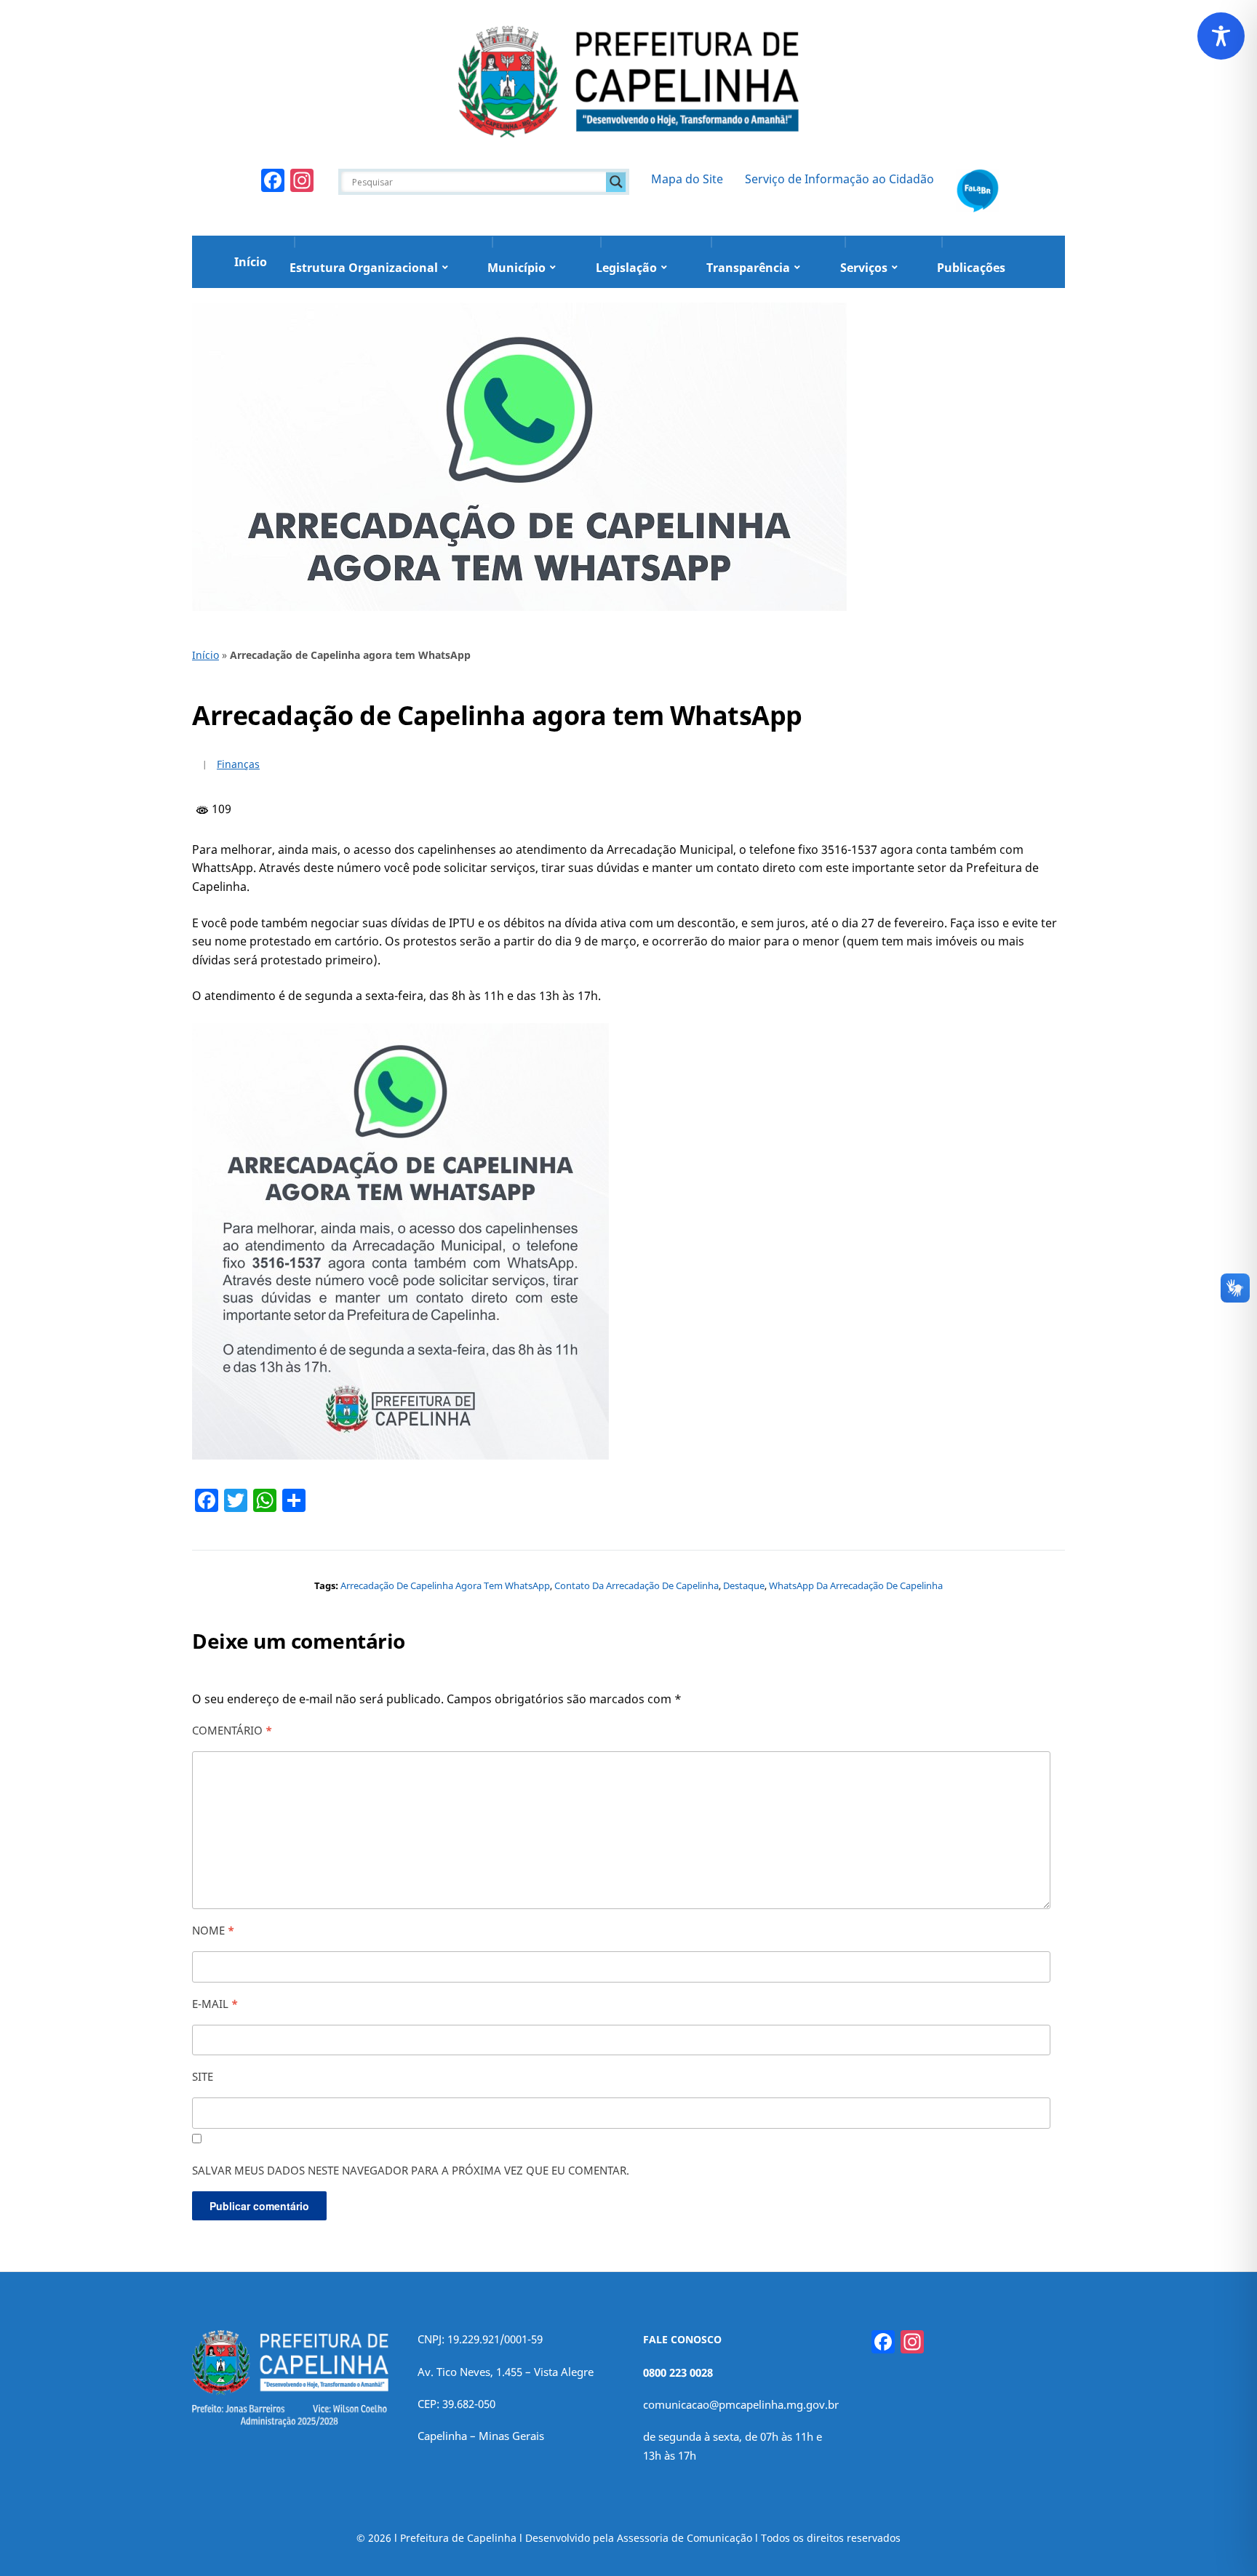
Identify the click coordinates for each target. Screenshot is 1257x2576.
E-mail (215, 2004)
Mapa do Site (687, 179)
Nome (213, 1930)
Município (516, 268)
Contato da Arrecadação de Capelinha (637, 1585)
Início (251, 262)
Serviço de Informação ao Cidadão (839, 179)
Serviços (864, 268)
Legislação (626, 268)
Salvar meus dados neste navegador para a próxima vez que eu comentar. (411, 2170)
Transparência (748, 268)
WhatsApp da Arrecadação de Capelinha (856, 1585)
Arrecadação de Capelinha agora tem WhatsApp (445, 1585)
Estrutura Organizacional (364, 268)
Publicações (971, 268)
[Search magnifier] (616, 182)
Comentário (232, 1730)
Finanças (238, 764)
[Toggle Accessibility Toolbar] (1221, 36)
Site (203, 2076)
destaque (744, 1585)
